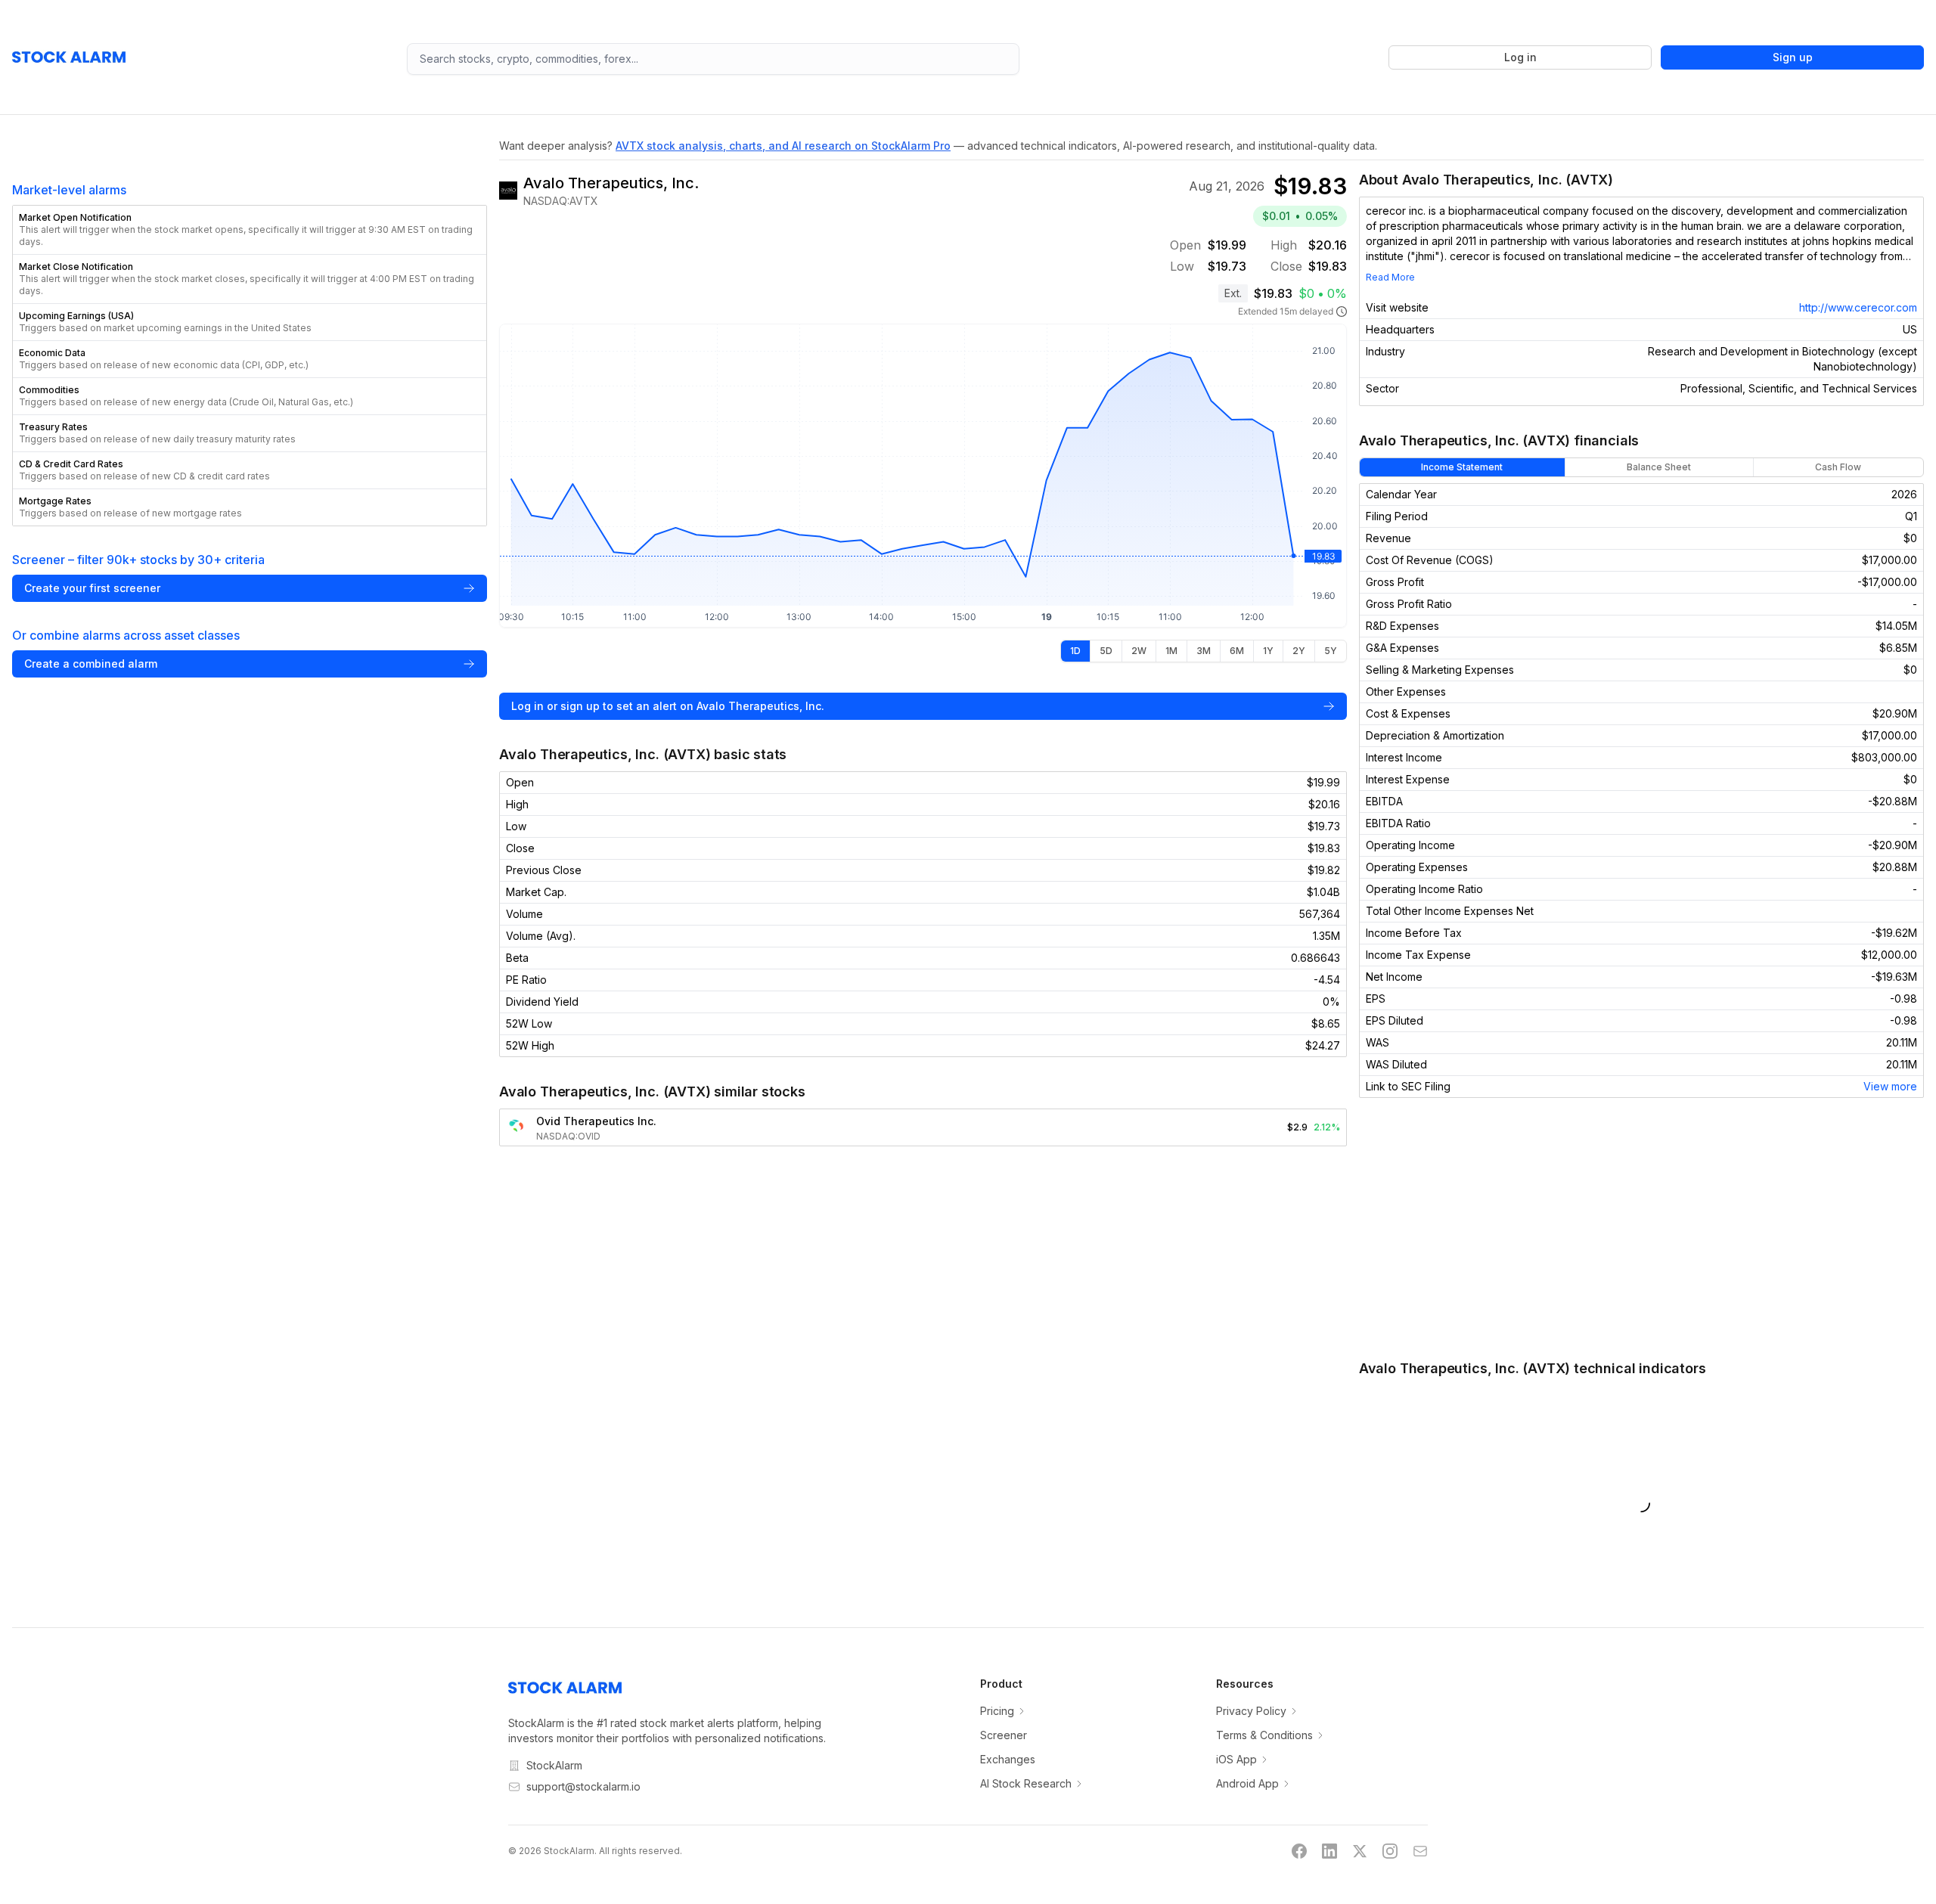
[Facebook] (1299, 1851)
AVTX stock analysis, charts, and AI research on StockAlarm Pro (783, 146)
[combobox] (714, 59)
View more (1890, 1086)
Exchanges (1008, 1759)
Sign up (1793, 57)
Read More (1390, 277)
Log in (1520, 57)
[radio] (1075, 651)
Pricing (997, 1711)
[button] (250, 230)
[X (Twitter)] (1360, 1851)
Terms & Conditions (1264, 1735)
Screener (1004, 1735)
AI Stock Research (1026, 1783)
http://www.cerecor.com (1858, 307)
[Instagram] (1390, 1851)
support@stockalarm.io (583, 1786)
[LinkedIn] (1329, 1851)
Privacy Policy (1251, 1711)
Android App (1247, 1783)
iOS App (1236, 1759)
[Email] (1420, 1851)
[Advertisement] (1641, 1228)
